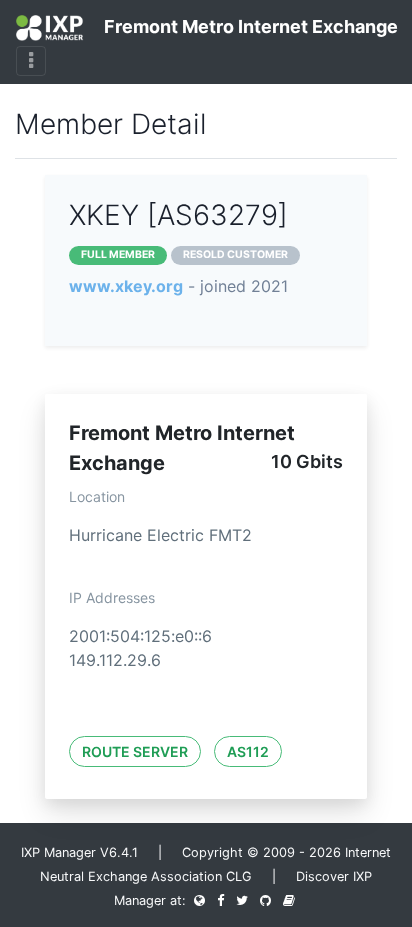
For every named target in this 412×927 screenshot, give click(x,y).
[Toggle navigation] (31, 61)
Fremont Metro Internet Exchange (240, 26)
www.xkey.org (126, 286)
